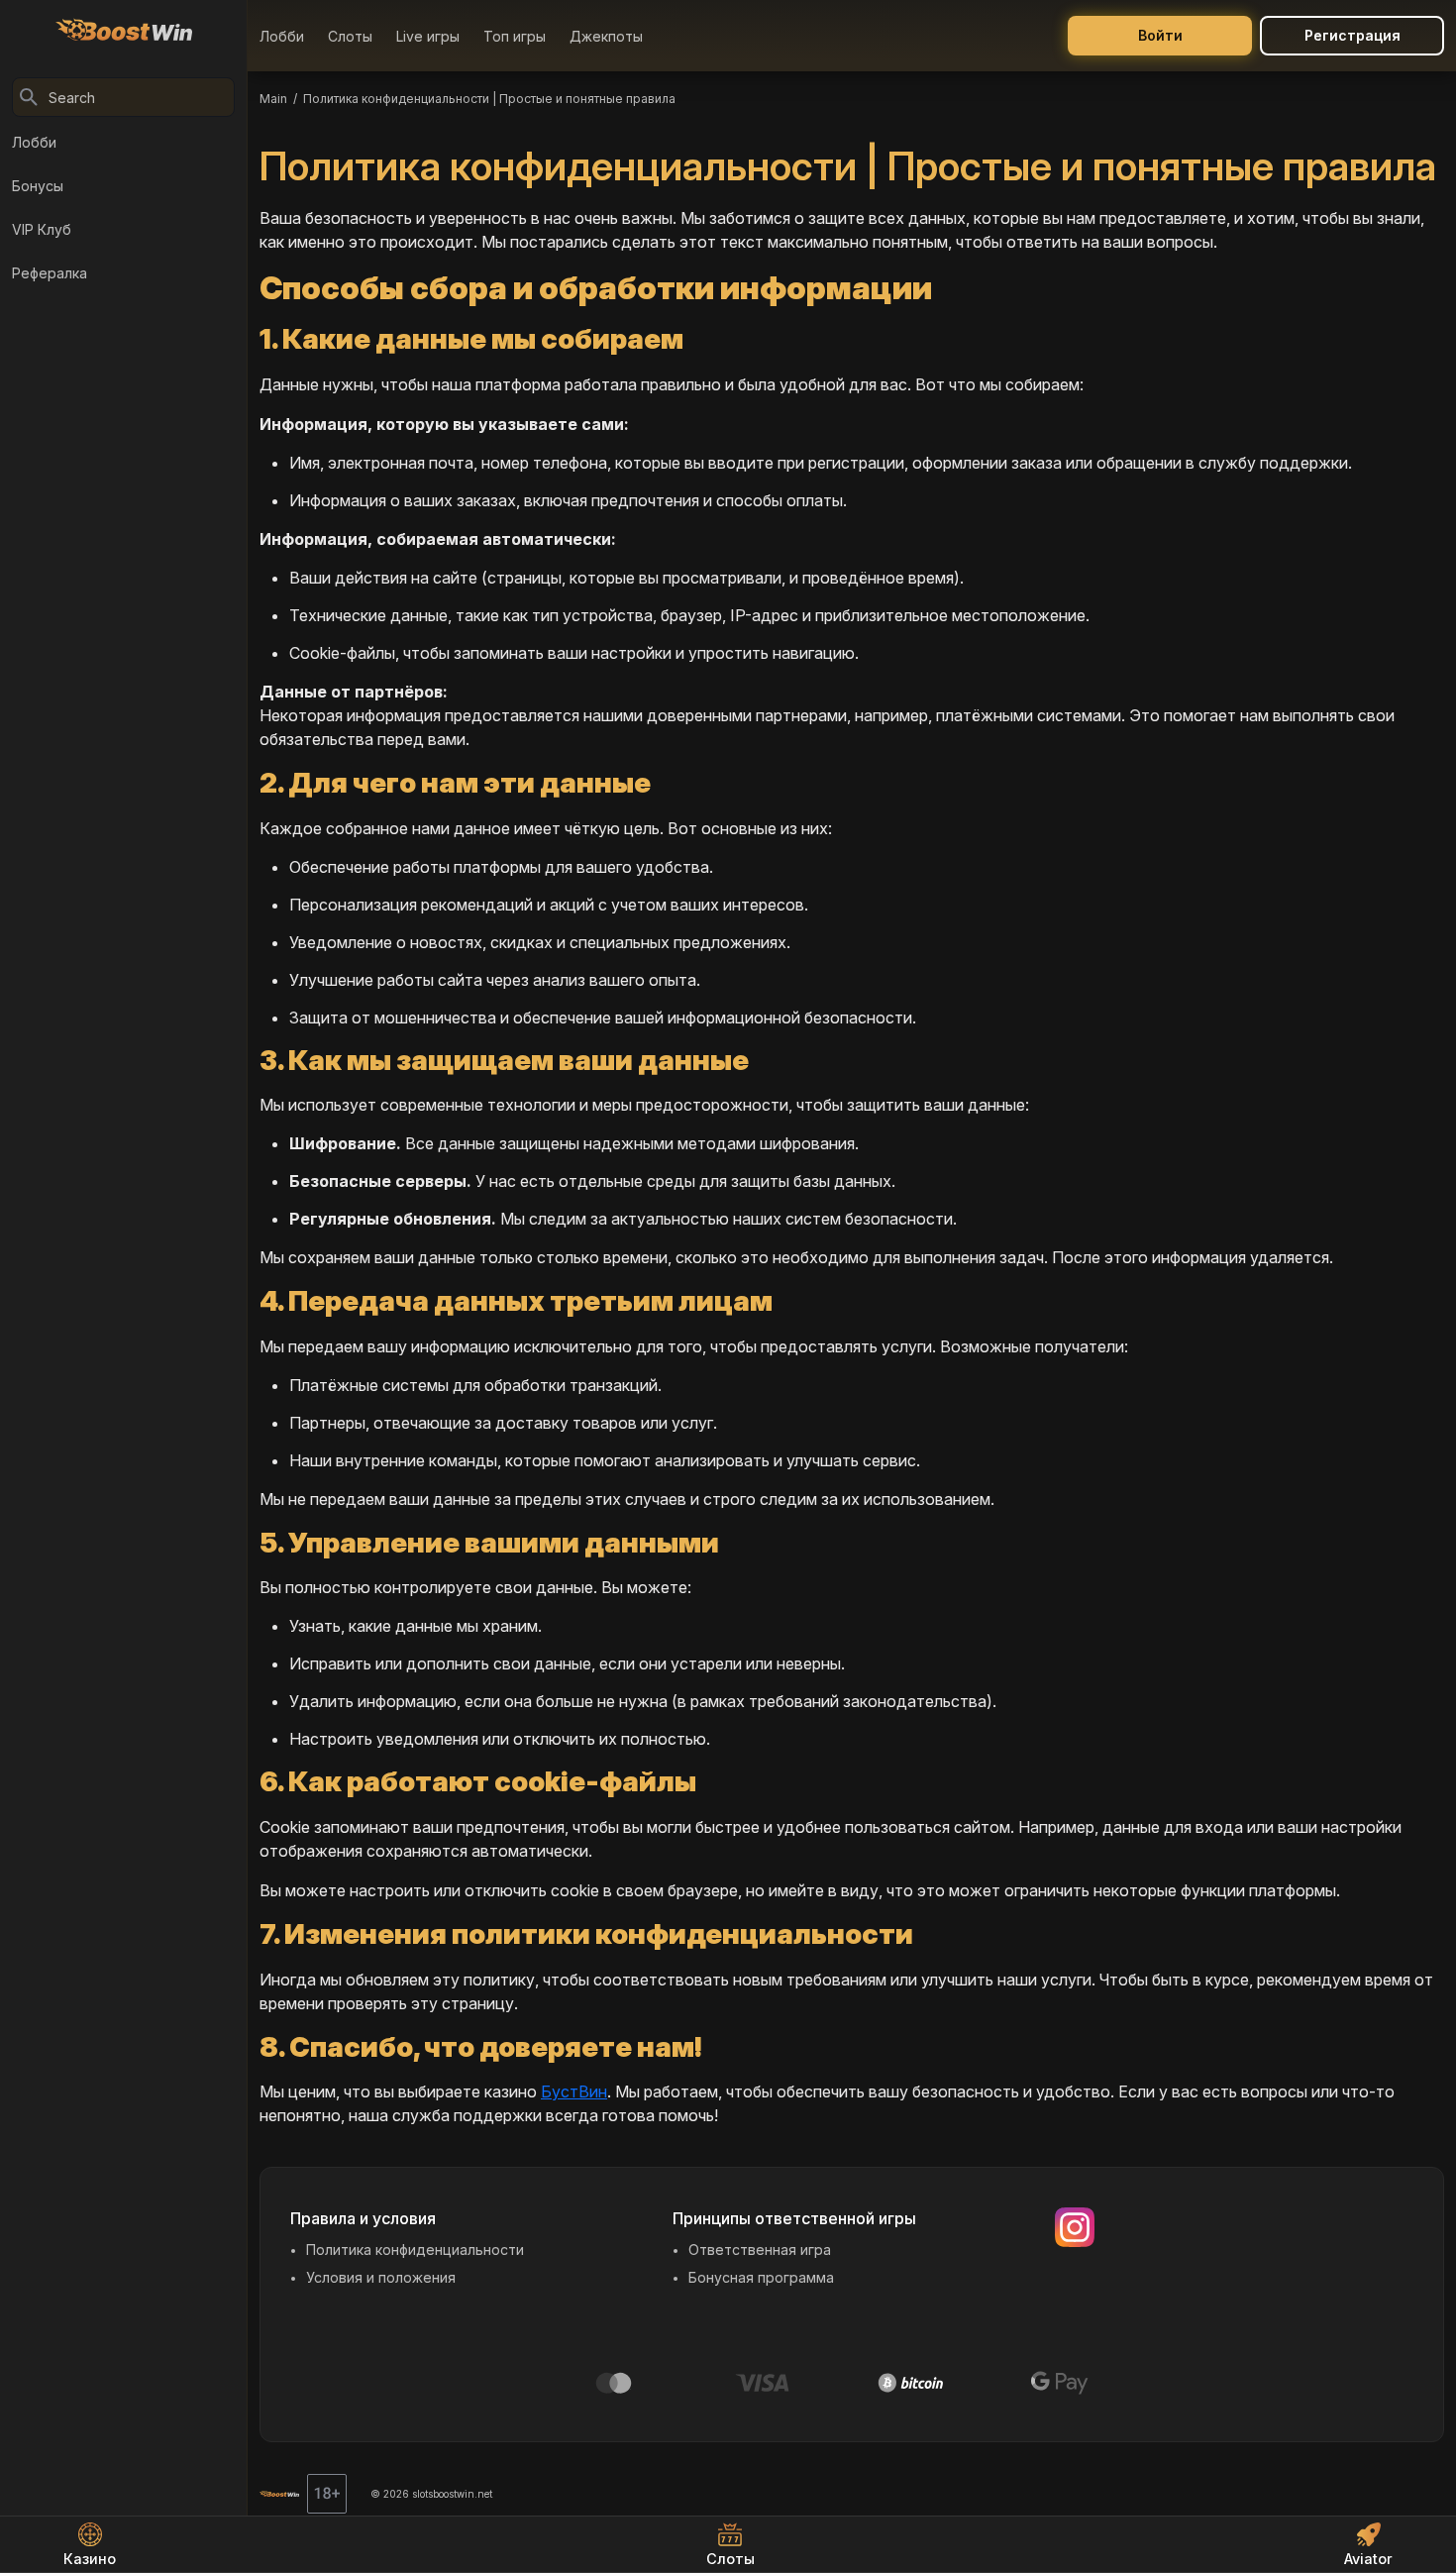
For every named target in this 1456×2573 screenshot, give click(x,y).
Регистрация (1352, 35)
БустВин (574, 2091)
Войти (1160, 35)
